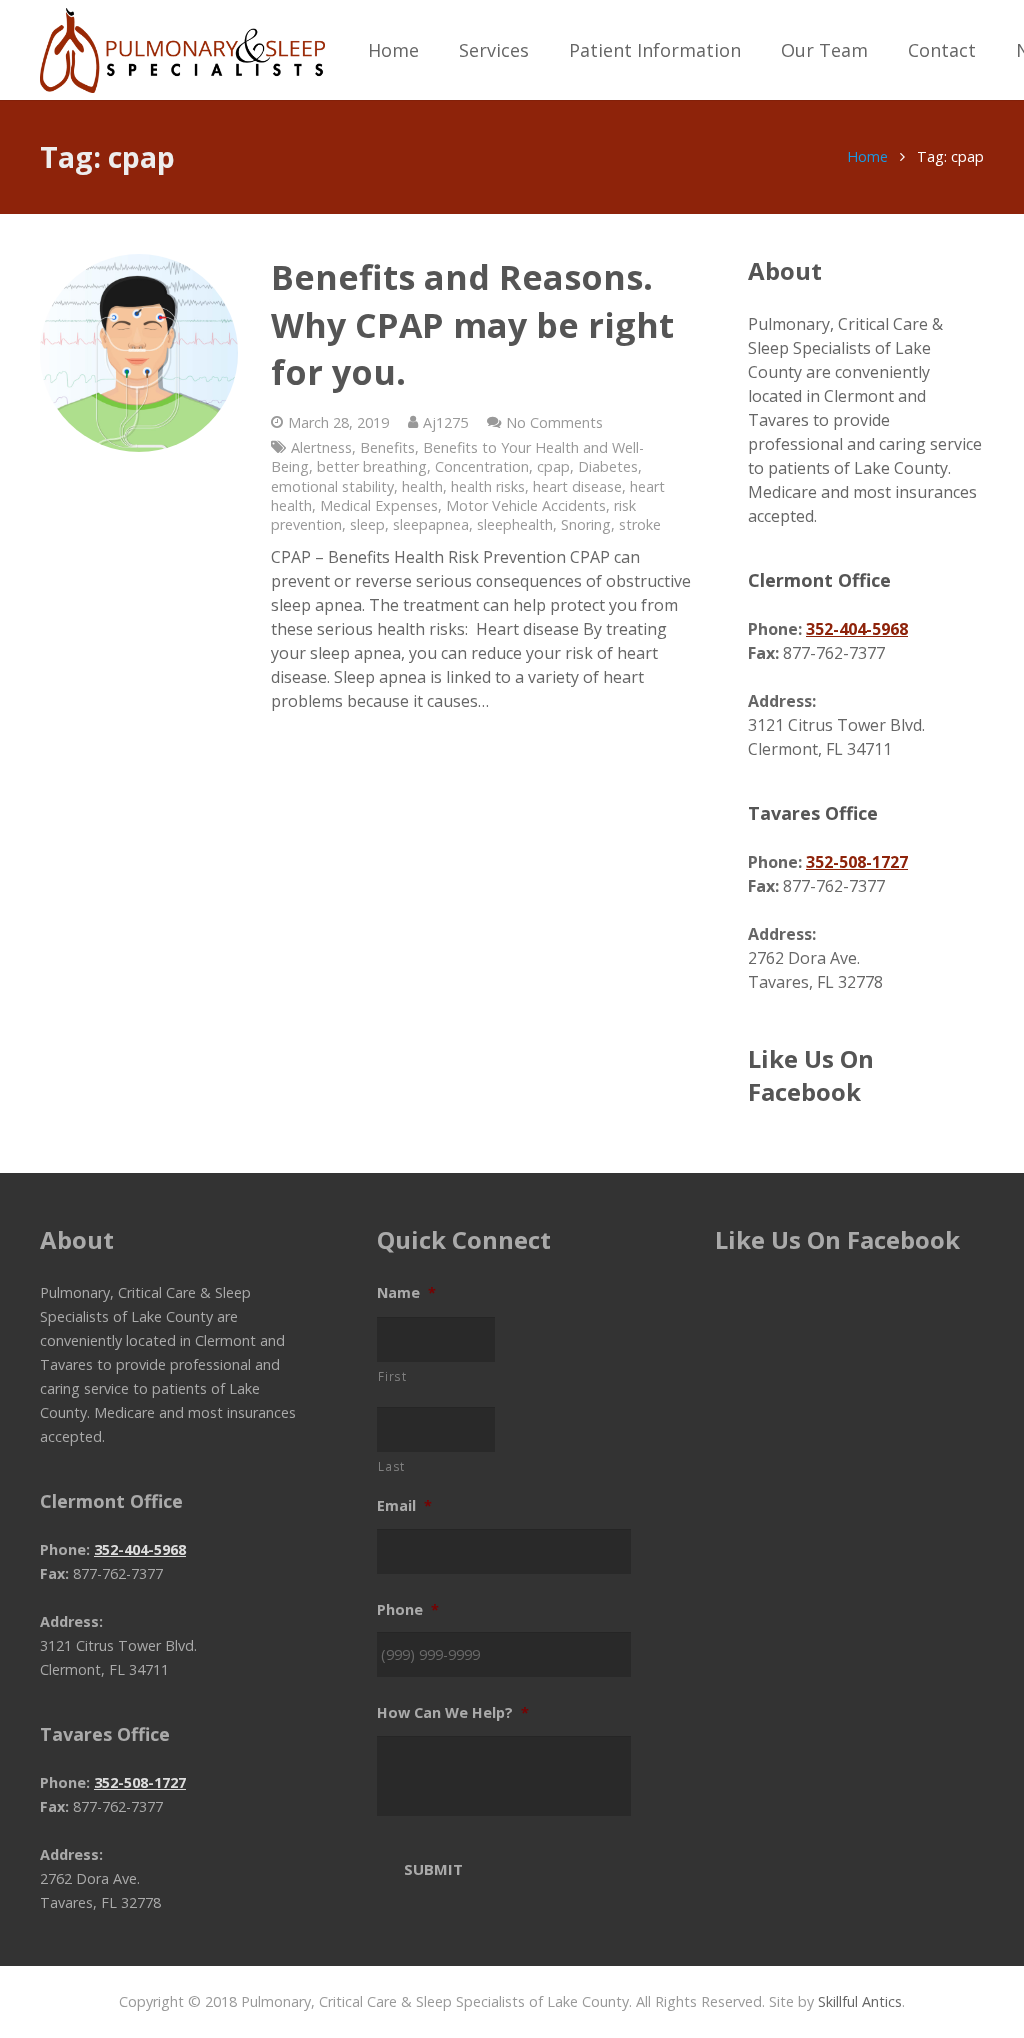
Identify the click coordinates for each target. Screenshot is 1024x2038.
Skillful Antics (860, 2001)
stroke (640, 524)
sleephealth (515, 524)
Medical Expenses (379, 505)
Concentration (482, 466)
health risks (488, 486)
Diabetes (608, 466)
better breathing (372, 466)
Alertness (321, 447)
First (392, 1376)
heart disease (577, 486)
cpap (553, 466)
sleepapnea (431, 524)
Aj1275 (445, 422)
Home (867, 156)
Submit (433, 1869)
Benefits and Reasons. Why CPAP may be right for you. (472, 324)
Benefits (387, 447)
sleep (367, 524)
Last (391, 1466)
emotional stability (332, 486)
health (422, 486)
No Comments (554, 422)
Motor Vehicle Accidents (526, 505)
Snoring (586, 524)
